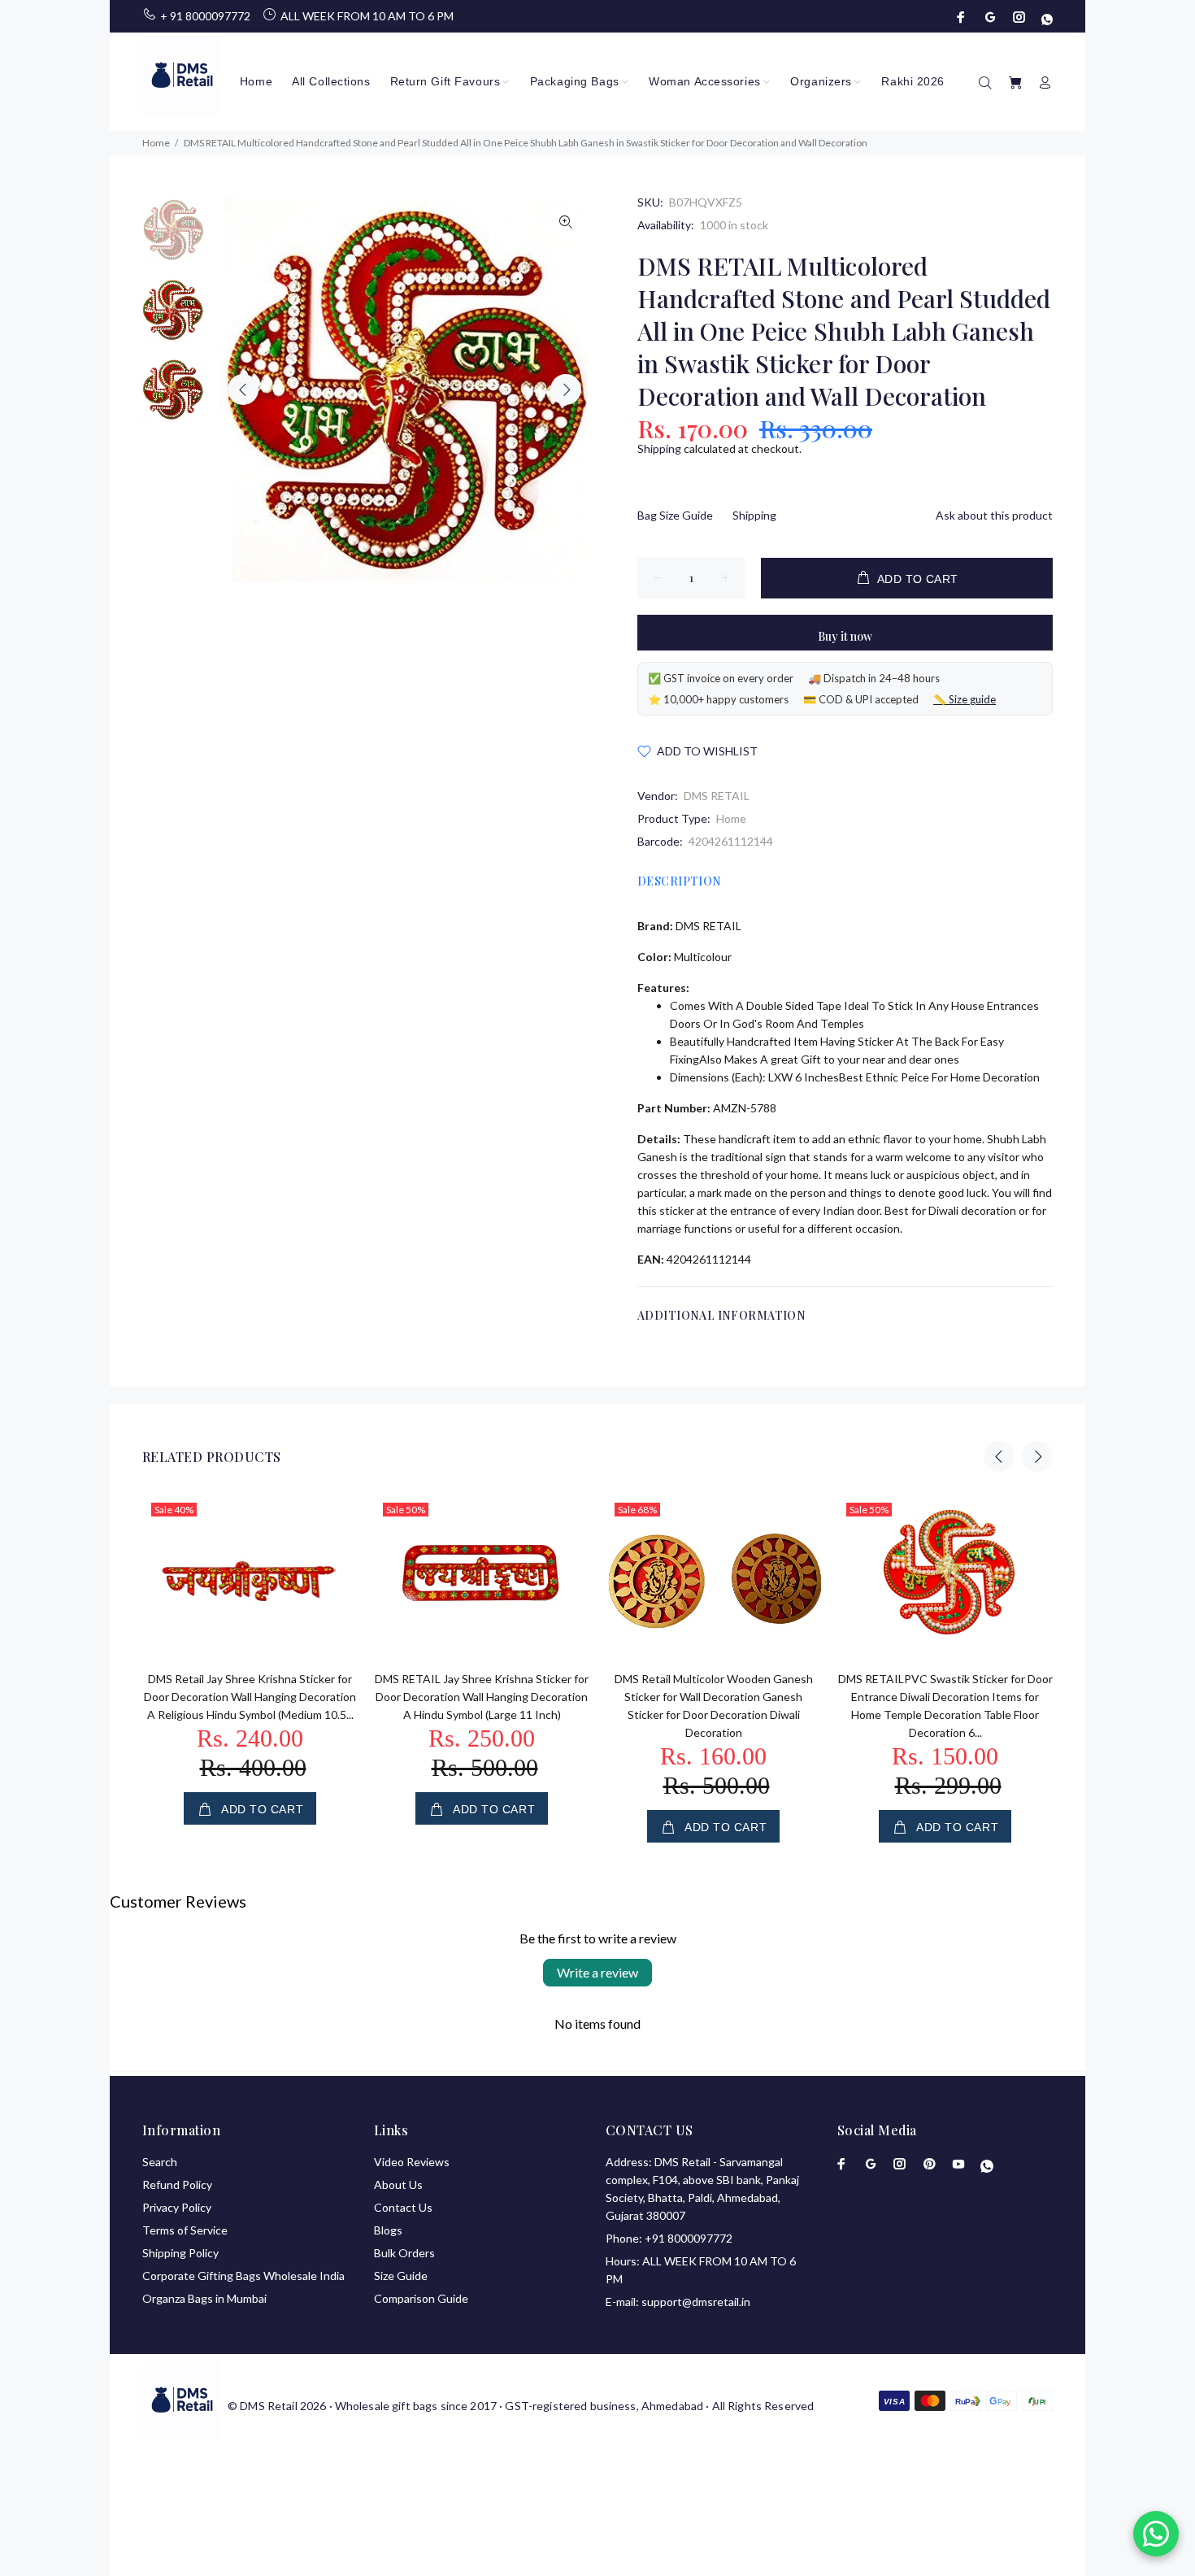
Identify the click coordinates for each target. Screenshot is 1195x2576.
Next (566, 389)
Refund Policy (177, 2184)
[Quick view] (331, 1521)
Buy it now (845, 636)
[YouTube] (958, 2164)
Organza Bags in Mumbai (204, 2298)
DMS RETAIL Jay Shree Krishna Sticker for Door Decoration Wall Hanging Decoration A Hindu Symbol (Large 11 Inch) (482, 1697)
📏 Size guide (965, 699)
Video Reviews (412, 2162)
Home (731, 818)
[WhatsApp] (1045, 17)
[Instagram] (1019, 17)
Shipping (659, 448)
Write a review (597, 1972)
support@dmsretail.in (696, 2302)
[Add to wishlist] (331, 1567)
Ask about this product (994, 515)
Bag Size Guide (675, 515)
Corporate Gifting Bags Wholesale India (243, 2276)
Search (160, 2162)
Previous (243, 389)
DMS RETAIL (717, 796)
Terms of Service (185, 2230)
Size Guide (401, 2276)
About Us (398, 2184)
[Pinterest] (929, 2164)
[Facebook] (963, 17)
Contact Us (403, 2207)
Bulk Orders (404, 2253)
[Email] (990, 17)
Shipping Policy (180, 2253)
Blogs (388, 2230)
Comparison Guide (421, 2298)
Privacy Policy (177, 2207)
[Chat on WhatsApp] (1156, 2534)
